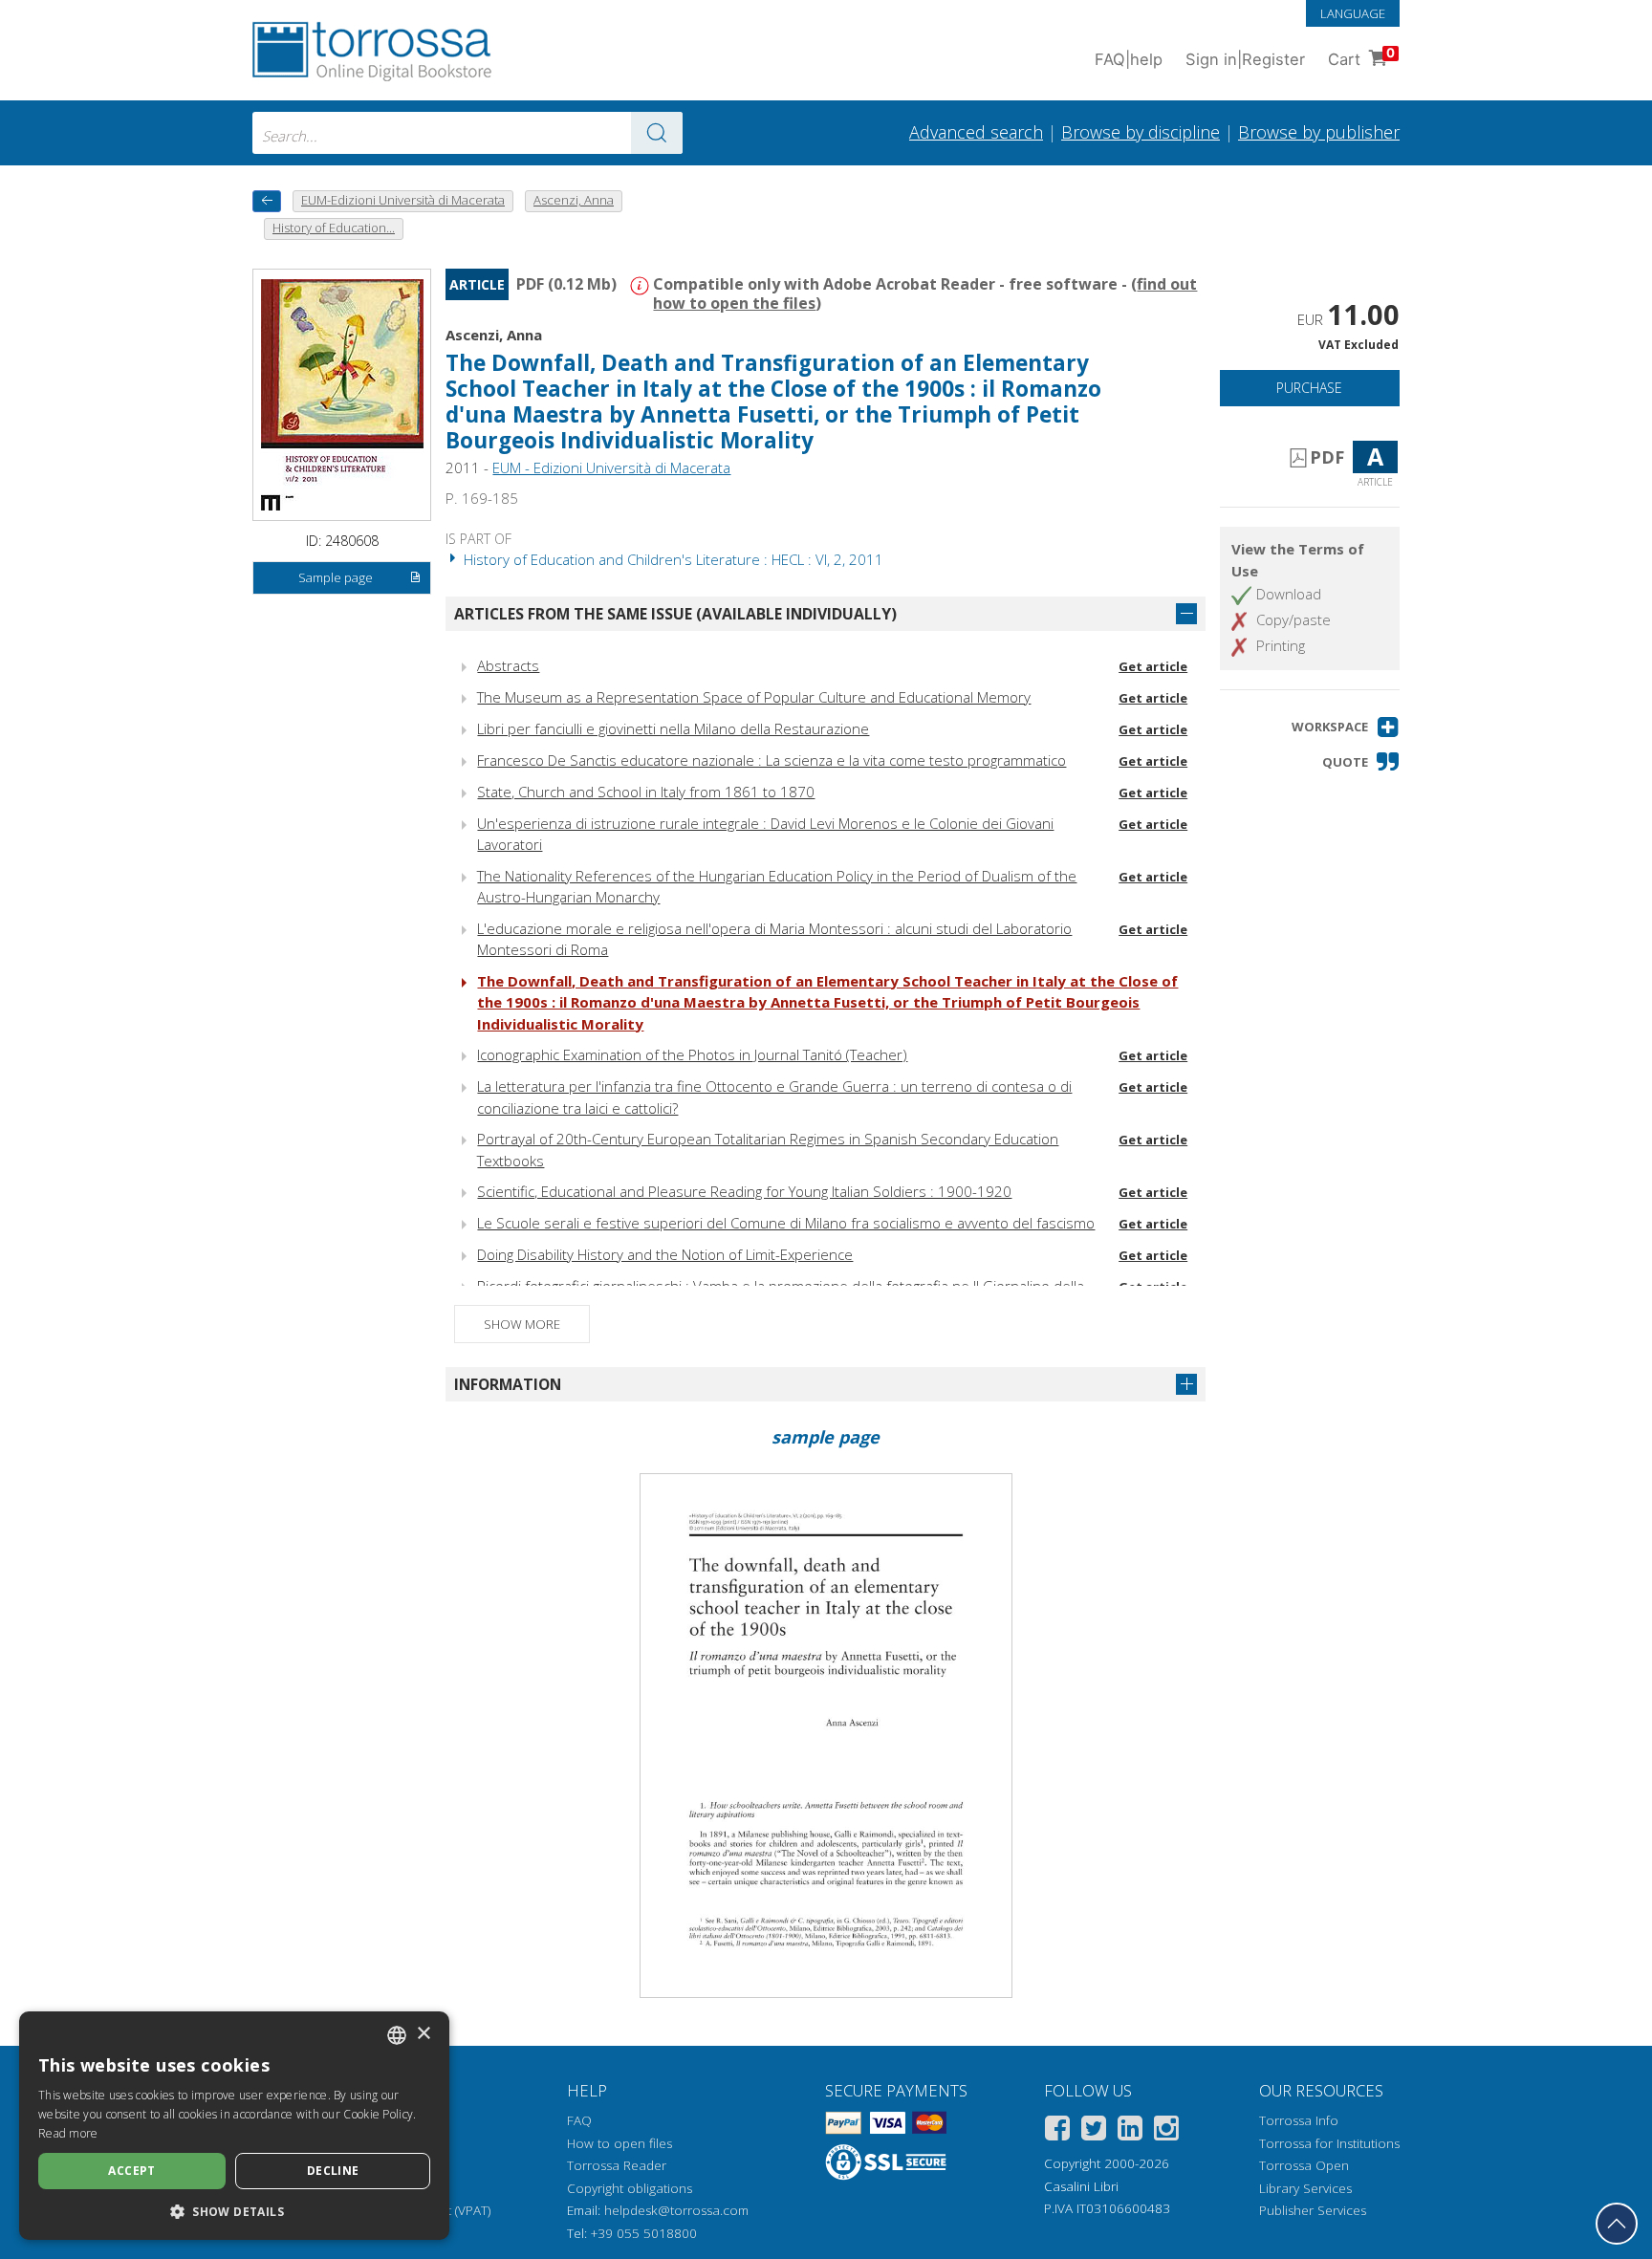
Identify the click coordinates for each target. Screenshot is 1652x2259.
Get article (1153, 666)
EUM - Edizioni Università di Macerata (611, 467)
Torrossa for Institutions (1329, 2143)
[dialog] (234, 2126)
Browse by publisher (1319, 132)
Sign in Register (1245, 59)
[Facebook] (1057, 2131)
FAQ (579, 2120)
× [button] (423, 2034)
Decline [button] (333, 2171)
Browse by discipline (1141, 132)
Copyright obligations (630, 2188)
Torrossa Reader (617, 2165)
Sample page (336, 577)
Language (1353, 13)
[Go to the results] (657, 133)
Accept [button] (131, 2171)
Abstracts (508, 665)
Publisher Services (1313, 2210)
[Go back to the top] (1617, 2224)
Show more (522, 1324)
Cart (1361, 57)
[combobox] (467, 133)
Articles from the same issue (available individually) (675, 614)
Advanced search (976, 132)
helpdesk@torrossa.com (676, 2210)
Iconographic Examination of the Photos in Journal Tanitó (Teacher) (692, 1054)
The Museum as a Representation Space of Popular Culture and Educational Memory (754, 697)
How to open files (619, 2143)
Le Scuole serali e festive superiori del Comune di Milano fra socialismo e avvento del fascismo (786, 1223)
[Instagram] (1166, 2131)
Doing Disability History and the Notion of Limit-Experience (665, 1254)
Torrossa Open (1304, 2165)
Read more (68, 2133)
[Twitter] (1094, 2131)
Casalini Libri (1081, 2186)
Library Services (1305, 2188)
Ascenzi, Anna (494, 335)
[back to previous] (267, 201)
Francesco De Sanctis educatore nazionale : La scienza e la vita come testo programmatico (772, 760)
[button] (1346, 727)
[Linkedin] (1130, 2131)
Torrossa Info (1299, 2120)
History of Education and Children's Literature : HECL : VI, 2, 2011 (672, 559)
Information (508, 1384)
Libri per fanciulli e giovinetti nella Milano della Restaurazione (673, 728)
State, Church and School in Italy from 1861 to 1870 (646, 792)
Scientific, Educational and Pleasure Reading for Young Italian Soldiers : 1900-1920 (744, 1191)
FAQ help (1129, 59)
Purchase (1309, 388)
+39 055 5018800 (644, 2233)
